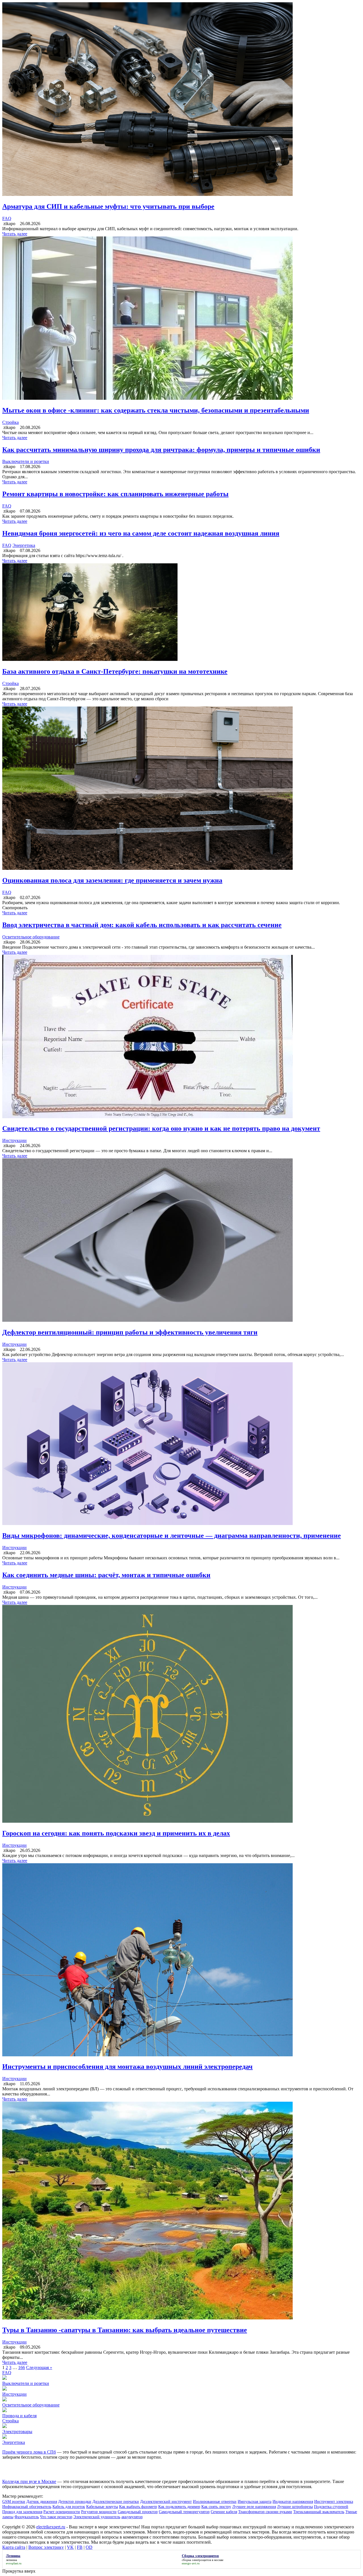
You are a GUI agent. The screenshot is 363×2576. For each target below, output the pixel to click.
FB (80, 2547)
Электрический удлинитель (97, 2517)
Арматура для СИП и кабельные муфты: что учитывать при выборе (108, 206)
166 (22, 2367)
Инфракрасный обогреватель (27, 2507)
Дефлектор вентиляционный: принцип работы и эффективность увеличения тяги (130, 1332)
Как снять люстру (216, 2507)
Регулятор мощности (99, 2512)
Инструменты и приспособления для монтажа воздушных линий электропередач (127, 2067)
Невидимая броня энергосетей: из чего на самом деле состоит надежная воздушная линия (141, 533)
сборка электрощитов (196, 2560)
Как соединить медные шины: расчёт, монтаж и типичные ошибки (106, 1575)
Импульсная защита (255, 2502)
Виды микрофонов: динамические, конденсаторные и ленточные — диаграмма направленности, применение (172, 1536)
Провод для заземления (22, 2512)
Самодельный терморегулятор (184, 2512)
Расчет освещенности (62, 2512)
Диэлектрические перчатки (116, 2502)
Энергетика (24, 545)
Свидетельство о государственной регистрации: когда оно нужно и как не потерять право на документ (161, 1128)
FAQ (7, 218)
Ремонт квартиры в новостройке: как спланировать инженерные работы (115, 494)
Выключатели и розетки (26, 461)
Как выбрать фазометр (138, 2507)
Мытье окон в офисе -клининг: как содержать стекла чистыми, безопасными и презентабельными (156, 410)
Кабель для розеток (69, 2507)
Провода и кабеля (19, 2416)
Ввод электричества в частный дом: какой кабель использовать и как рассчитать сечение (142, 925)
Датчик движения (42, 2502)
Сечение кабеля (224, 2512)
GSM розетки (14, 2502)
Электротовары (17, 2432)
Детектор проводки (75, 2502)
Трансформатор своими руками (265, 2512)
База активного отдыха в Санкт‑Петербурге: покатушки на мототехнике (115, 671)
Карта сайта (14, 2547)
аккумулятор (132, 2517)
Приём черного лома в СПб (29, 2452)
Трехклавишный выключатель (319, 2512)
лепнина (11, 2560)
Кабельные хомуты (102, 2507)
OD (89, 2547)
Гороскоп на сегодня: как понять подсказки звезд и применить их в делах (116, 1833)
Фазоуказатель (27, 2517)
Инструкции (14, 1140)
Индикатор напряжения (293, 2502)
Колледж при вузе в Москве (29, 2481)
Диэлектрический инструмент (166, 2502)
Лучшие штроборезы (295, 2507)
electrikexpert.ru (51, 2527)
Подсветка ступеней (331, 2507)
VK (70, 2547)
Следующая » (39, 2367)
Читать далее (15, 234)
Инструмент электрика (334, 2502)
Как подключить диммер (179, 2507)
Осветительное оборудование (31, 937)
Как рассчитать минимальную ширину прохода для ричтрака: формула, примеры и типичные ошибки (161, 450)
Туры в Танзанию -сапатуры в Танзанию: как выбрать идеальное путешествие (125, 2330)
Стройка (10, 422)
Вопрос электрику (46, 2547)
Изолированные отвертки (215, 2502)
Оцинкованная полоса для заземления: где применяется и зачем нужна (112, 880)
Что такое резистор (56, 2517)
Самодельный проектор (138, 2512)
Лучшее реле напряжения (254, 2507)
